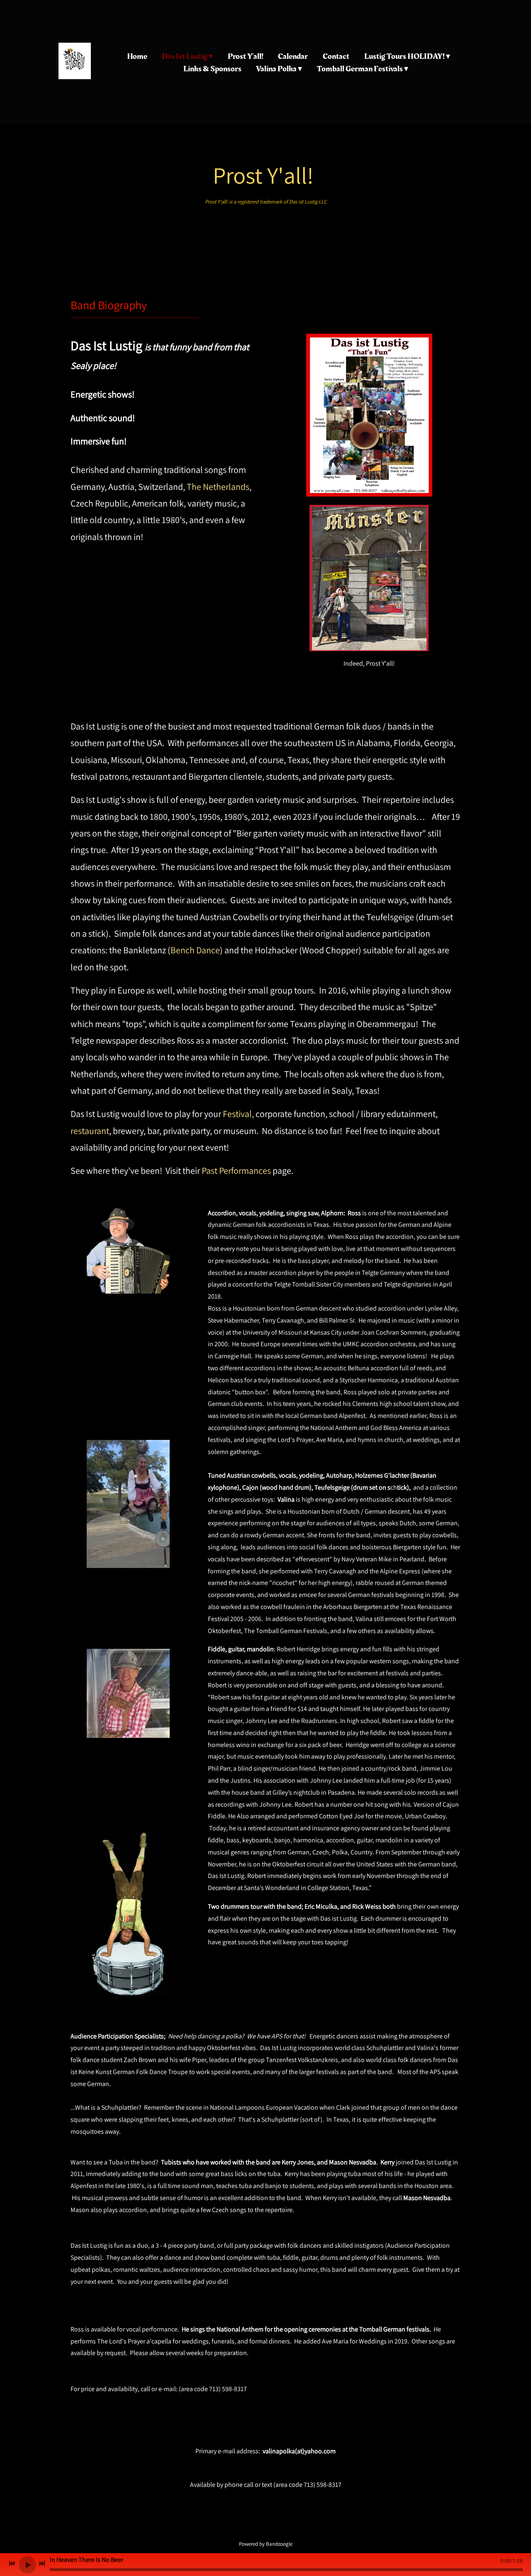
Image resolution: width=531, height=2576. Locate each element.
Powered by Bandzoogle (266, 2544)
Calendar (293, 56)
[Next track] (42, 2564)
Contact (336, 56)
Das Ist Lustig (185, 56)
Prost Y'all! (246, 56)
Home (137, 56)
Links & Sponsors (212, 69)
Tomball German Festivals (360, 69)
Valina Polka (276, 69)
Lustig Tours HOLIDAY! (404, 56)
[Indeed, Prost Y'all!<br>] (369, 510)
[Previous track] (12, 2564)
